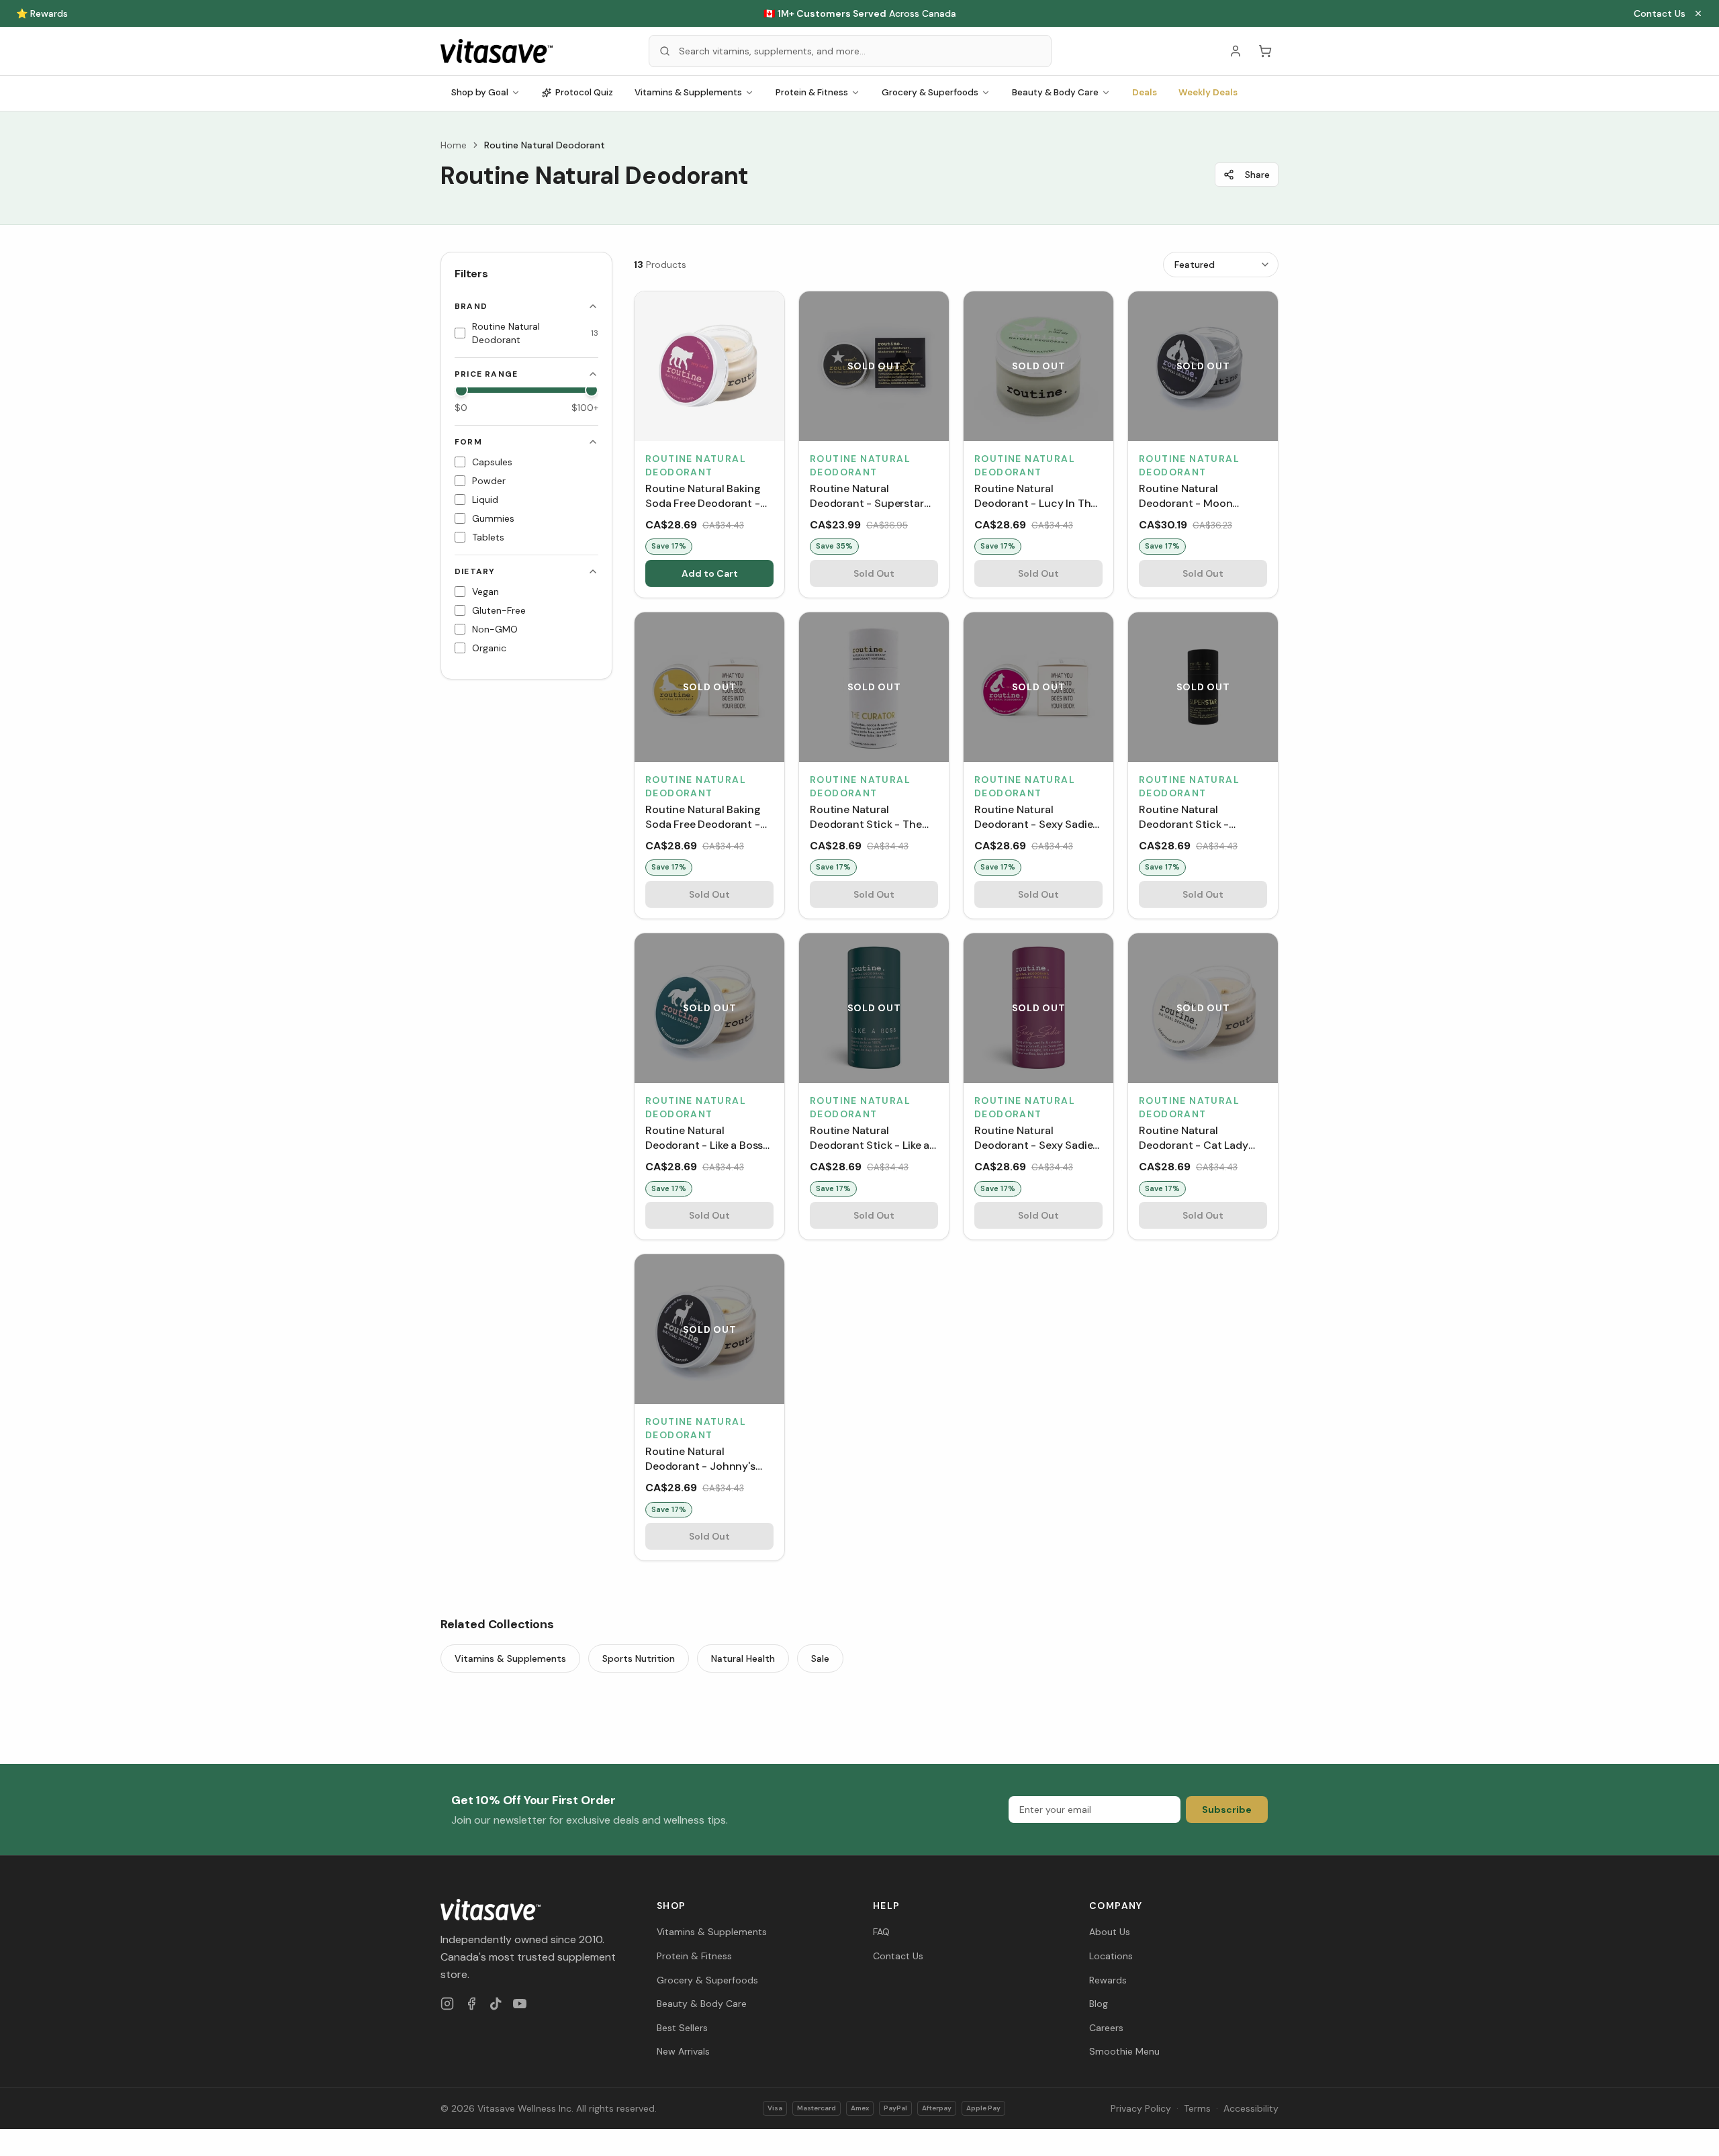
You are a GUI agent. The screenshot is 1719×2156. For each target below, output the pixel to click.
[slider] (461, 390)
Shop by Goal (480, 92)
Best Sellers (682, 2028)
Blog (1099, 2004)
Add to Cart (710, 573)
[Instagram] (447, 2004)
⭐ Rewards (42, 13)
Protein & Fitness (812, 92)
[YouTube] (520, 2004)
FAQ (881, 1932)
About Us (1110, 1932)
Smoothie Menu (1124, 2051)
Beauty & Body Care (1055, 92)
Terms (1197, 2108)
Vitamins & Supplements (688, 92)
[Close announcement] (1698, 13)
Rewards (1108, 1980)
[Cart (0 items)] (1265, 51)
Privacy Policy (1141, 2108)
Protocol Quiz (584, 92)
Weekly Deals (1208, 92)
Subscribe (1227, 1810)
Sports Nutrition (639, 1658)
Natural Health (743, 1658)
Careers (1106, 2028)
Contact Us (1660, 13)
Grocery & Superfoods (930, 92)
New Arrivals (683, 2051)
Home (454, 145)
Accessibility (1251, 2108)
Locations (1111, 1956)
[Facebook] (471, 2004)
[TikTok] (496, 2004)
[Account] (1236, 51)
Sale (820, 1658)
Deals (1145, 92)
